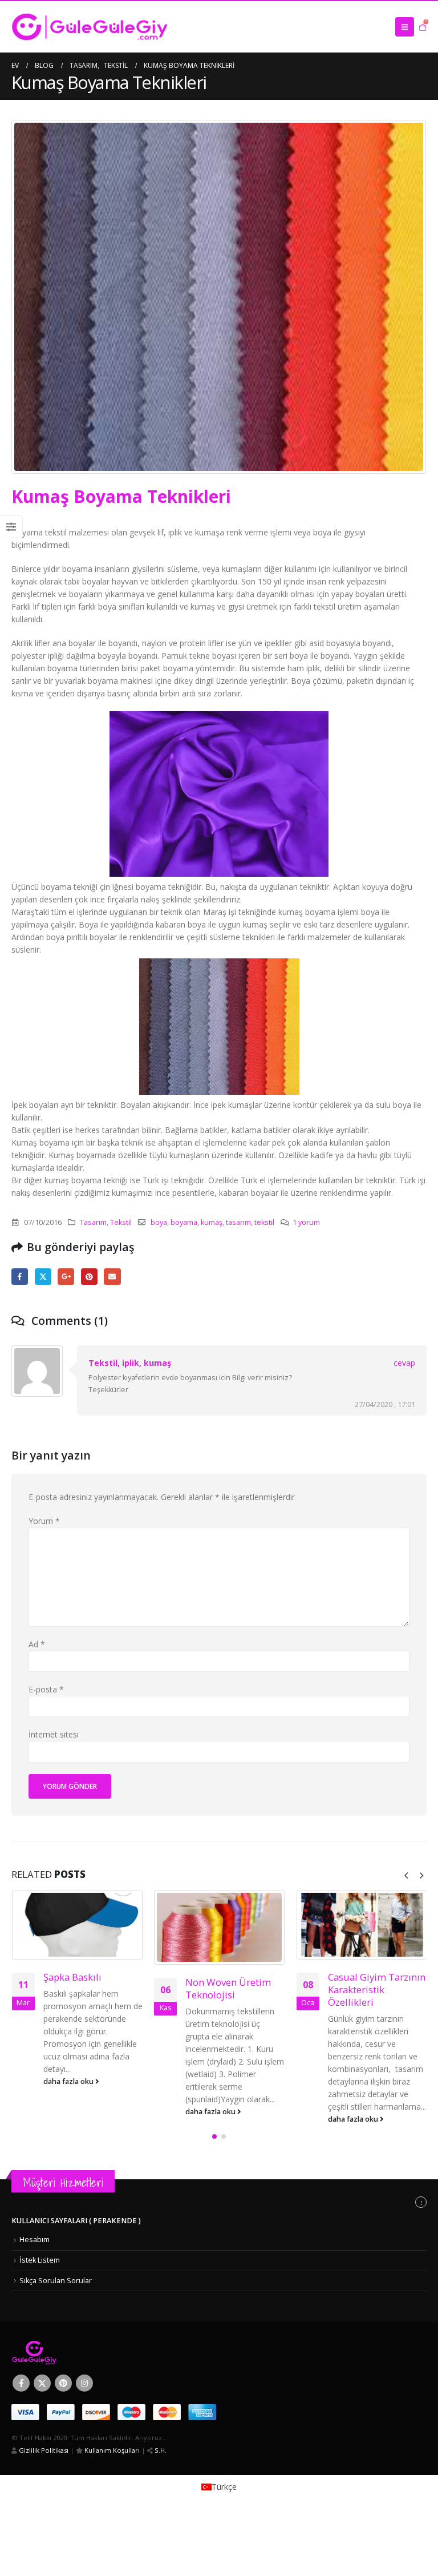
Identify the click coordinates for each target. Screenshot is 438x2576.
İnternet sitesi (54, 1734)
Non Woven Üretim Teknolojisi (228, 1988)
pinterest (89, 1277)
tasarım (238, 1222)
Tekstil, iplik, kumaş (130, 1363)
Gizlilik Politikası (43, 2450)
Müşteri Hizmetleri (63, 2182)
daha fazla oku (69, 2081)
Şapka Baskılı (72, 1977)
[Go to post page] (77, 1925)
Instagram (84, 2383)
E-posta (112, 1277)
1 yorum (306, 1222)
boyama (184, 1222)
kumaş (212, 1222)
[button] (405, 27)
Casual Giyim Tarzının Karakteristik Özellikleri (377, 1990)
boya (159, 1222)
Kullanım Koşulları (111, 2450)
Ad (37, 1644)
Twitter (43, 1277)
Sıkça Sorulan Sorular (56, 2281)
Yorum (44, 1521)
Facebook (20, 1277)
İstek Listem (40, 2260)
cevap (404, 1363)
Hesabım (35, 2240)
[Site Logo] (90, 27)
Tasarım (93, 1222)
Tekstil (121, 1222)
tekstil (264, 1222)
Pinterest (63, 2383)
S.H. (160, 2450)
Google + (66, 1277)
